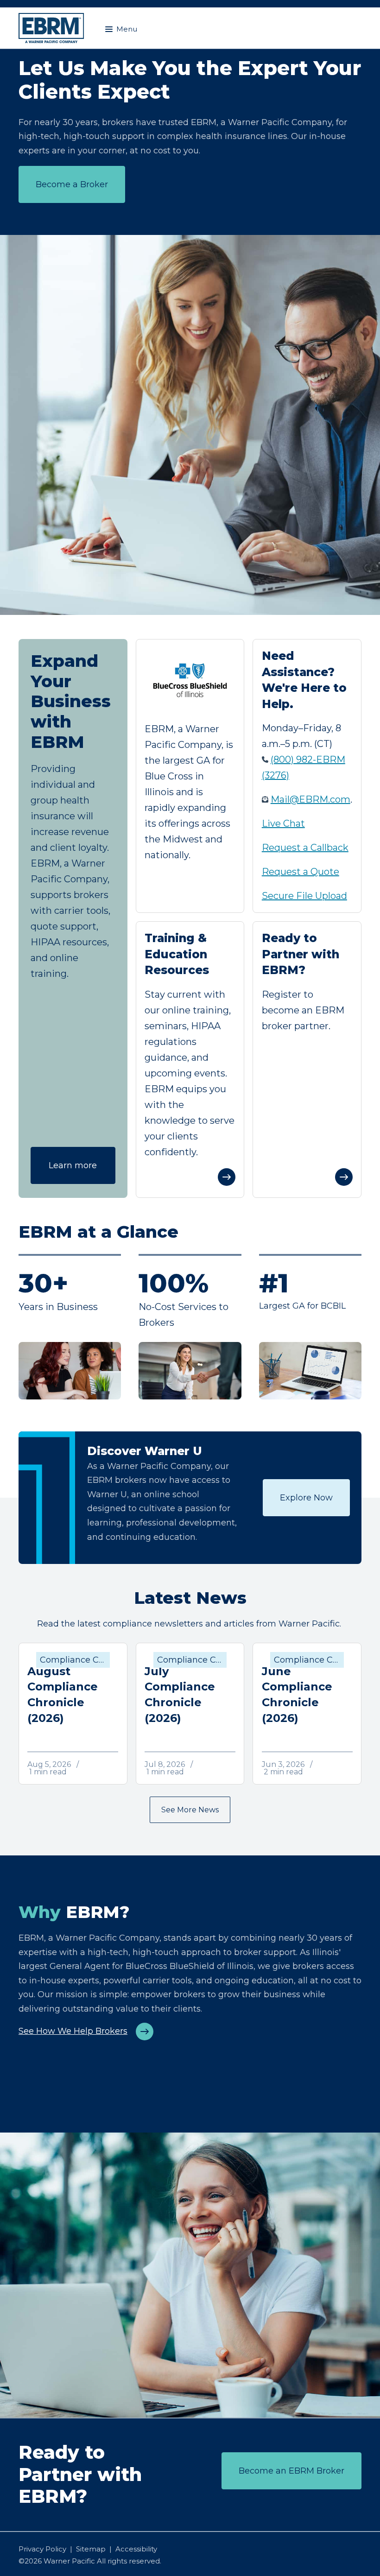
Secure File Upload (304, 896)
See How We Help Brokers (73, 2031)
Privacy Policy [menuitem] (42, 2549)
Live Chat (283, 823)
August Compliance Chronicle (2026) (63, 1695)
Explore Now (306, 1498)
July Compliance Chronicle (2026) (180, 1695)
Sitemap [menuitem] (91, 2549)
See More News (190, 1810)
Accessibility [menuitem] (136, 2549)
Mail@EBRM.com (310, 799)
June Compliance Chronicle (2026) (297, 1695)
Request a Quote (301, 872)
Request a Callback (305, 848)
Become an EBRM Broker (291, 2471)
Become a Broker (72, 184)
